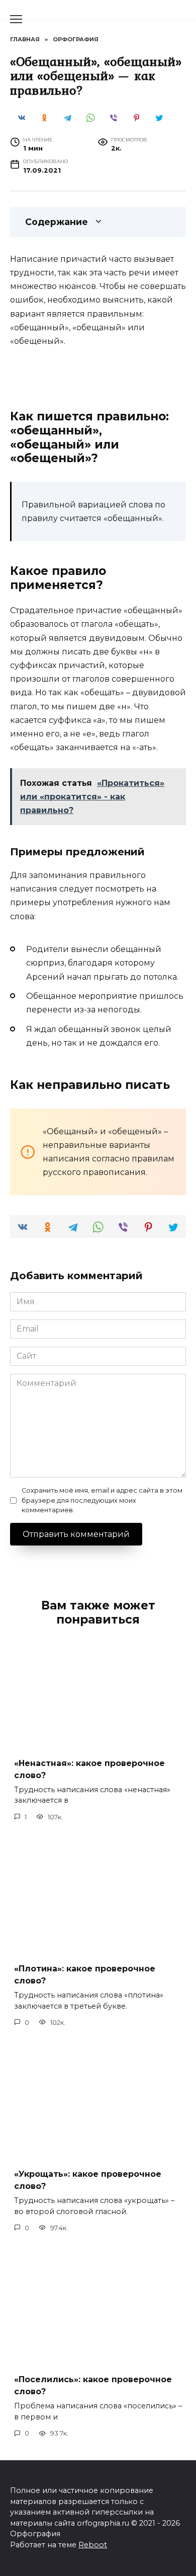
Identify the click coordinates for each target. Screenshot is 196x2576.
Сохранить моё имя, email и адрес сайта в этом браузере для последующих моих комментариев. (102, 1500)
